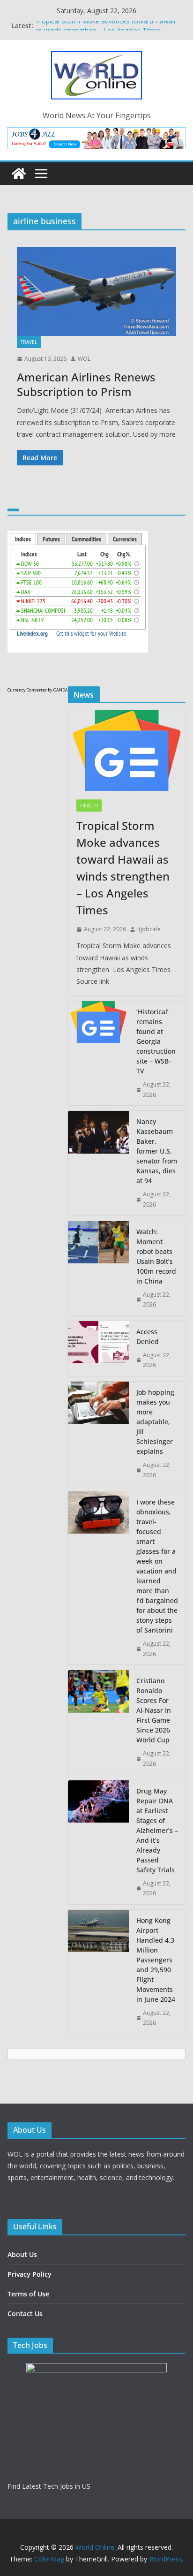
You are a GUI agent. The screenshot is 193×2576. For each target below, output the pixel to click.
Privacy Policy (30, 2274)
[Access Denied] (98, 1349)
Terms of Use (28, 2294)
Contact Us (25, 2314)
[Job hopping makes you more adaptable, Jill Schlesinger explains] (98, 1434)
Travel (29, 342)
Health (89, 805)
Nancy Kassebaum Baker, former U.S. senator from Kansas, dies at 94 (157, 1151)
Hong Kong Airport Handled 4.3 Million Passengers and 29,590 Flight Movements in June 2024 (156, 1960)
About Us (22, 2254)
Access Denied (148, 1337)
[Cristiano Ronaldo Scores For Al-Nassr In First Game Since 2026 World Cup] (98, 1722)
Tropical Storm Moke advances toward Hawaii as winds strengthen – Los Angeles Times (105, 30)
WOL (84, 359)
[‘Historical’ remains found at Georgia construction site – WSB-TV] (98, 1053)
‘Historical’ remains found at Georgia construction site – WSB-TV (156, 1041)
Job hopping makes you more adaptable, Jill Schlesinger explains (155, 1422)
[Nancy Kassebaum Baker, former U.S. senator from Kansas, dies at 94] (98, 1163)
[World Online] (19, 174)
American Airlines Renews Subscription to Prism (86, 384)
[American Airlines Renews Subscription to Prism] (96, 292)
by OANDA (58, 690)
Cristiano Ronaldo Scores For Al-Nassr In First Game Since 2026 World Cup (154, 1710)
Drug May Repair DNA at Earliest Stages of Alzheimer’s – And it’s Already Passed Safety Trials (157, 1830)
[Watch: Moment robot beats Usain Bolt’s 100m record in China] (98, 1268)
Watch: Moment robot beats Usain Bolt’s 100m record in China (156, 1256)
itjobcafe (149, 929)
